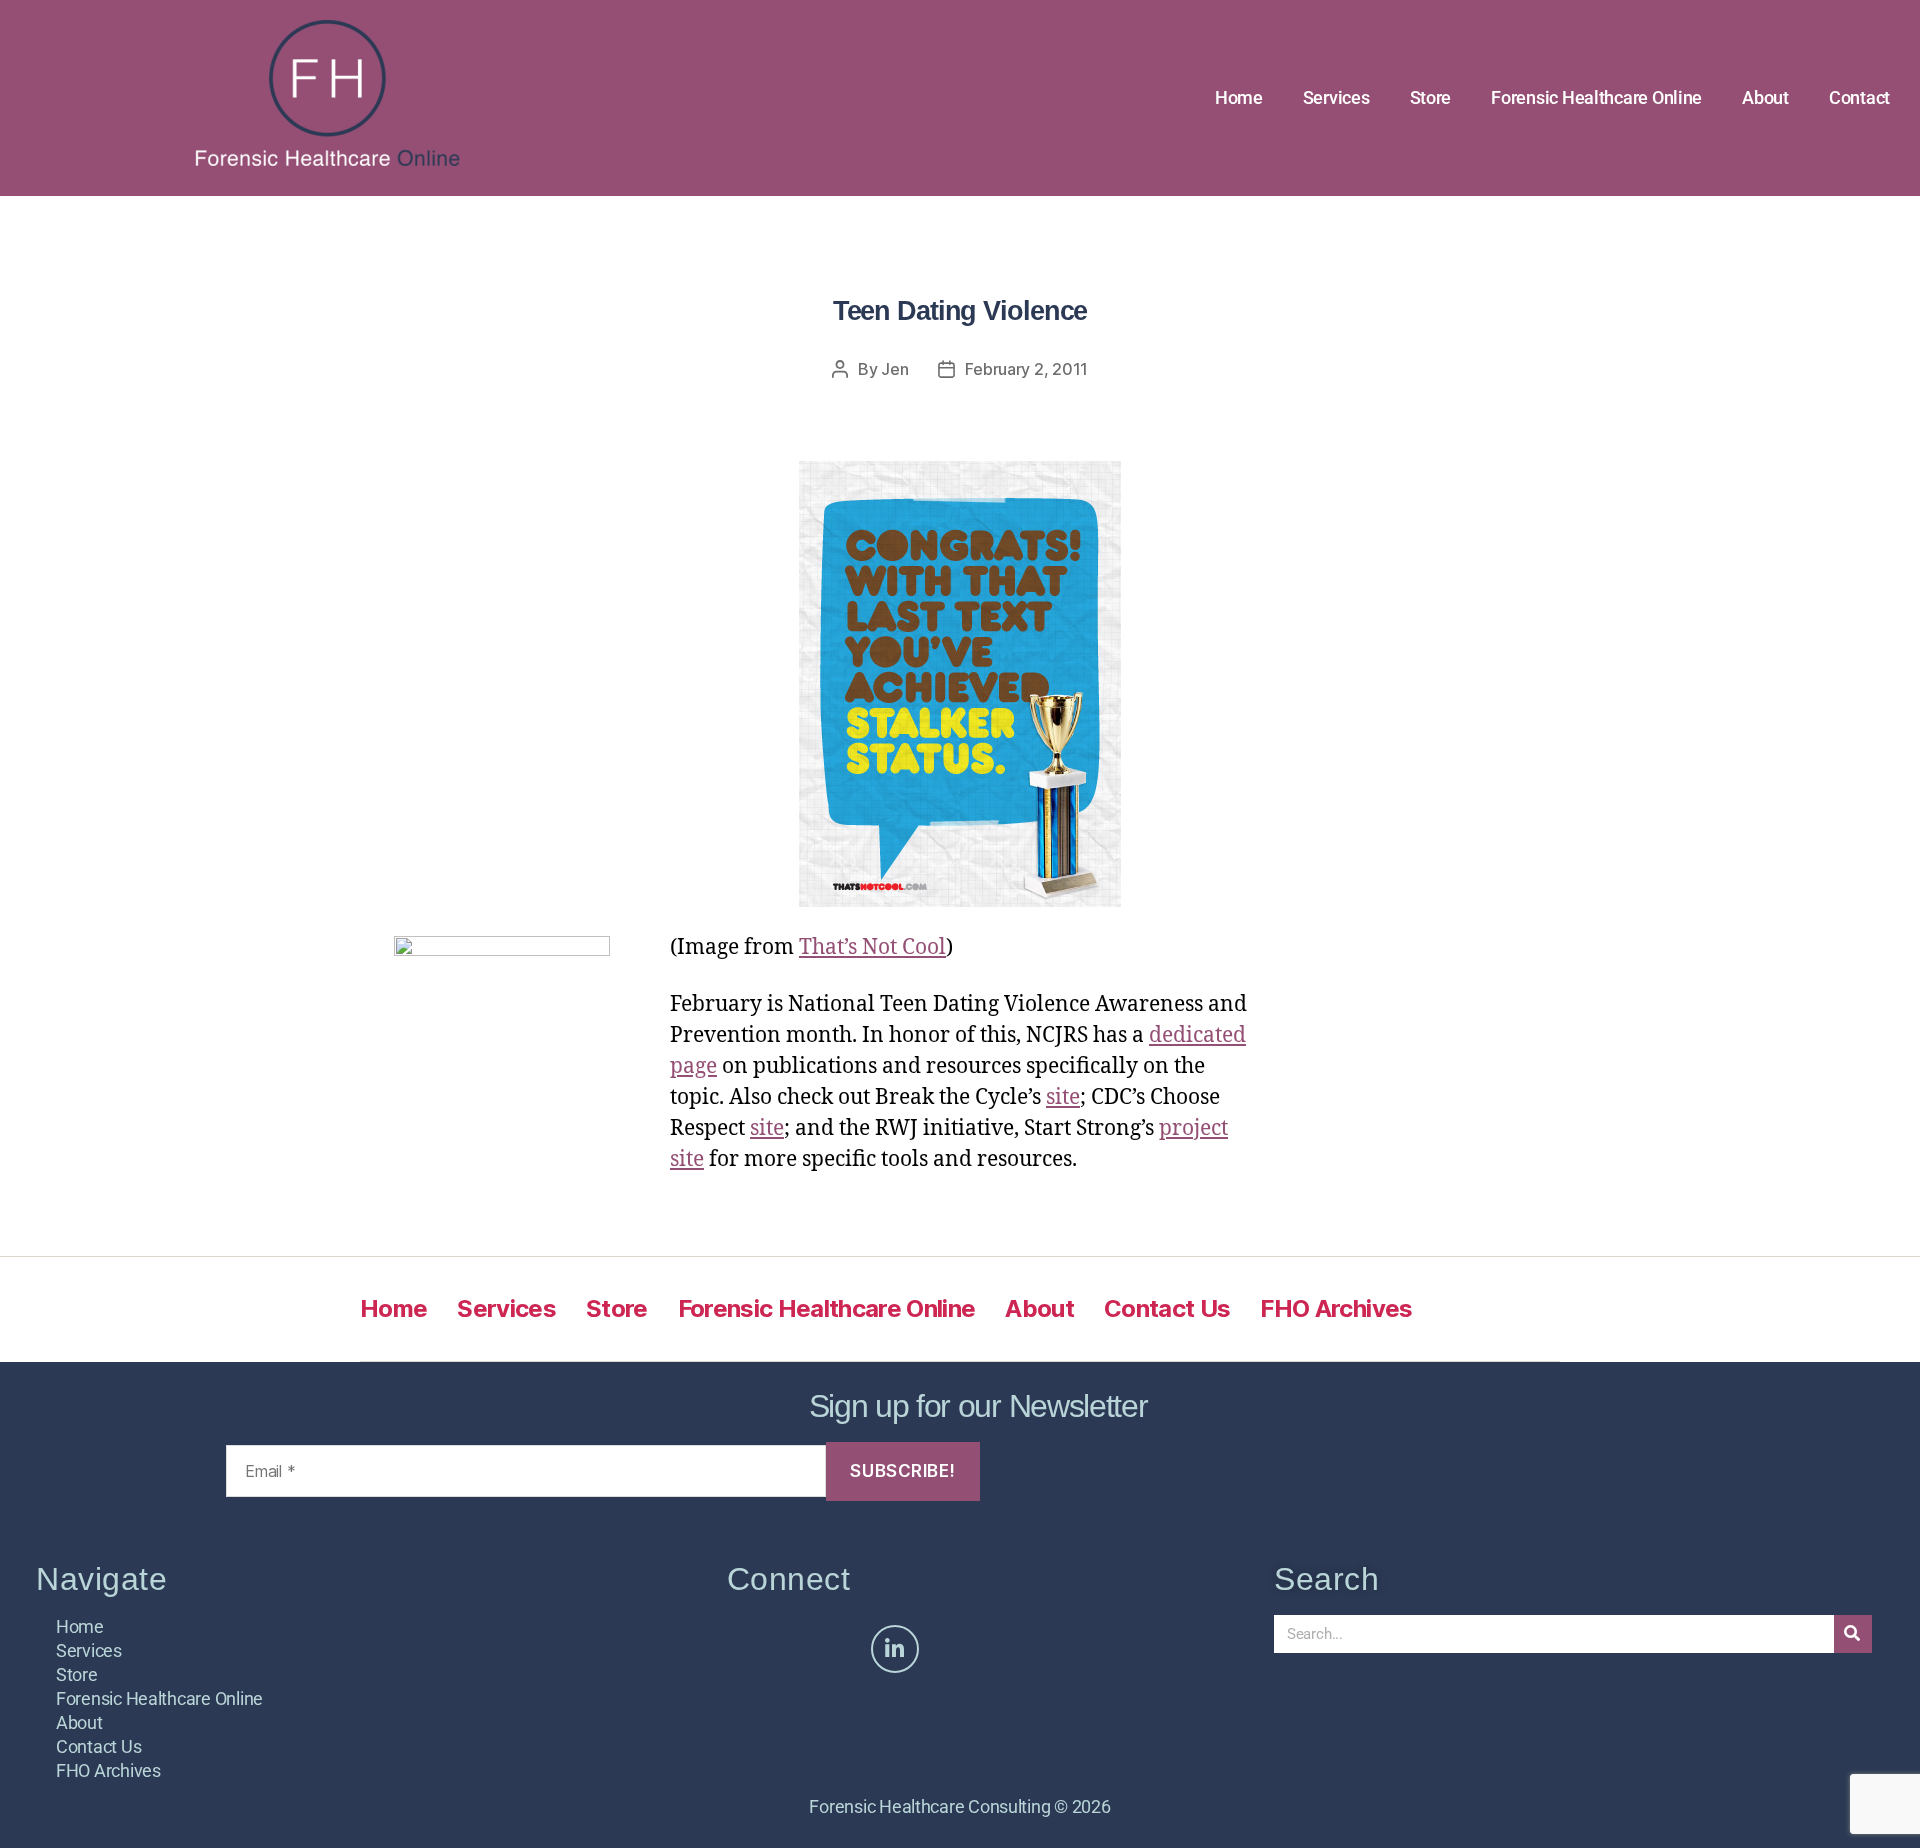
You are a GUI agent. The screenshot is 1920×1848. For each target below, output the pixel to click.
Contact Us (1167, 1308)
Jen (894, 369)
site (1063, 1097)
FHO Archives (1336, 1308)
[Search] (1853, 1634)
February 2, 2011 (1026, 369)
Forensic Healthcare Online (1596, 97)
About (1765, 97)
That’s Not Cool (872, 947)
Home (1239, 97)
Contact (1859, 97)
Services (1336, 97)
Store (1431, 97)
